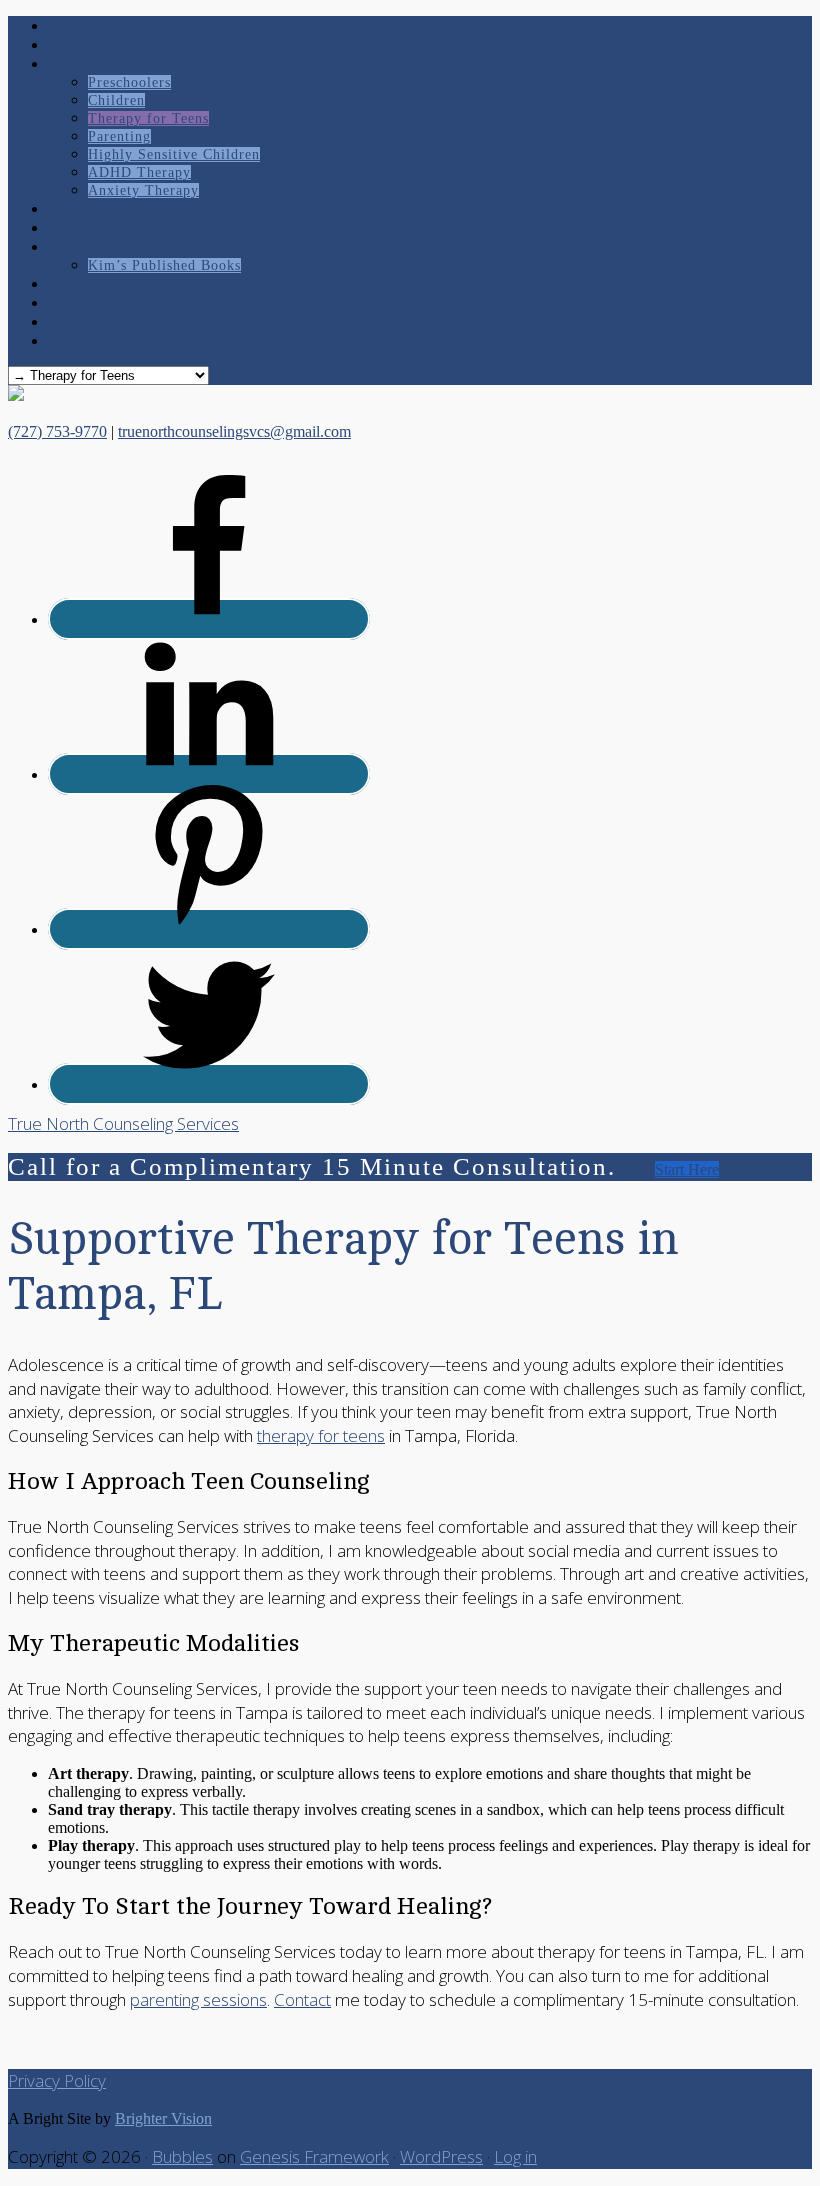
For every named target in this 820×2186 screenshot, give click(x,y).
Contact (302, 1999)
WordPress (441, 2156)
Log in (515, 2156)
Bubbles (182, 2156)
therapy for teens (321, 1435)
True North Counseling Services (123, 1123)
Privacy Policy (57, 2080)
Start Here (687, 1169)
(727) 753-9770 (57, 431)
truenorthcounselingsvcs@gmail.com (234, 431)
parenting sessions (198, 1999)
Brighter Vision (163, 2118)
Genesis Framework (314, 2156)
